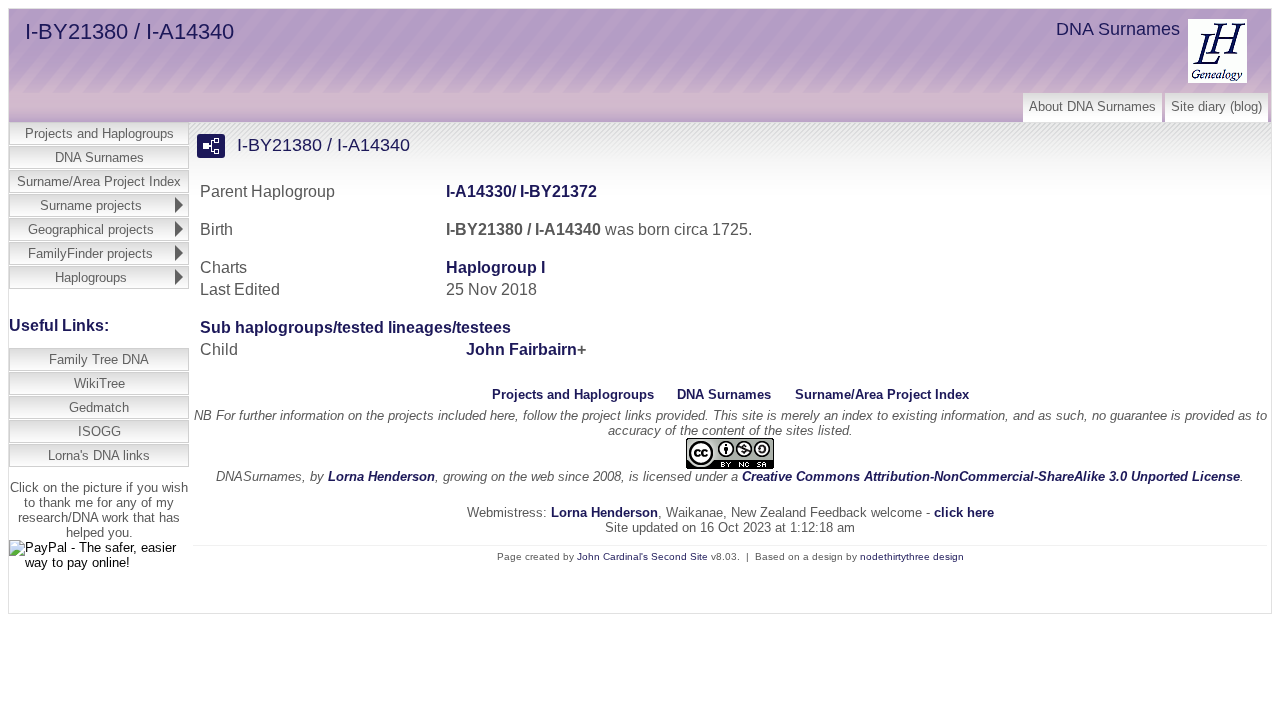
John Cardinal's (612, 556)
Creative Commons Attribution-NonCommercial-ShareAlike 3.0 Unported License (991, 476)
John (521, 349)
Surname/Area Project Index (99, 181)
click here (964, 512)
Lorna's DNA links (99, 455)
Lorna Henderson (381, 476)
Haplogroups (91, 277)
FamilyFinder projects (90, 253)
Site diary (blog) (1216, 106)
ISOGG (99, 431)
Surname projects (91, 205)
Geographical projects (91, 229)
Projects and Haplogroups (99, 133)
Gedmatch (99, 407)
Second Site (679, 556)
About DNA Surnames (1092, 106)
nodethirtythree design (912, 556)
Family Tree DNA (99, 359)
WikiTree (99, 383)
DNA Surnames (99, 157)
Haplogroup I (495, 267)
